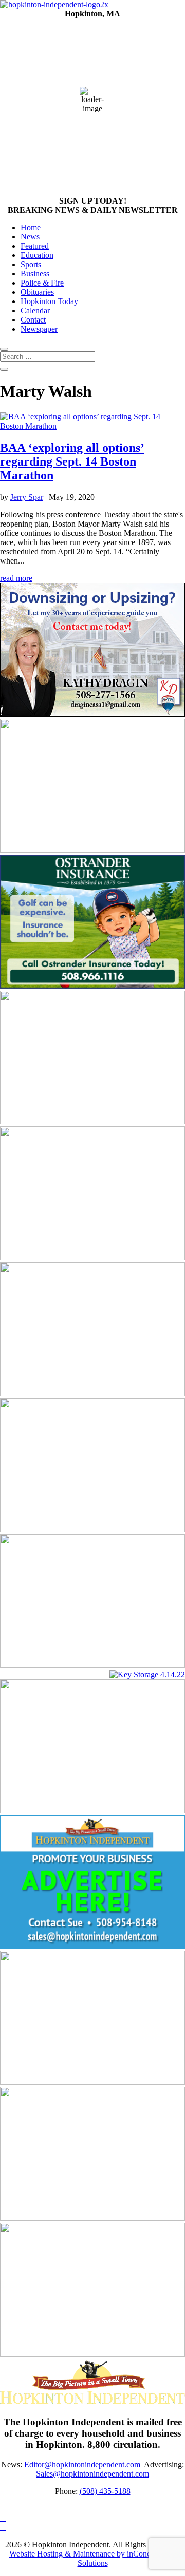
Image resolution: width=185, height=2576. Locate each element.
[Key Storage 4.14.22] (147, 1674)
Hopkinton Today (49, 301)
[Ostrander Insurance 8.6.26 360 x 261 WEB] (92, 986)
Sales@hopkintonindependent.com (92, 2474)
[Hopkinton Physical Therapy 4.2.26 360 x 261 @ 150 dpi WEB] (92, 1529)
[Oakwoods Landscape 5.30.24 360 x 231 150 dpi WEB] (92, 1257)
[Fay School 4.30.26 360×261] (92, 1393)
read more (16, 578)
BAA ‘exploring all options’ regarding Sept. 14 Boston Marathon (72, 461)
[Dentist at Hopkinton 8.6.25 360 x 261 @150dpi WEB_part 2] (92, 2082)
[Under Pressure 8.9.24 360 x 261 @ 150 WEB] (92, 2218)
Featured (35, 246)
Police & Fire (42, 283)
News (30, 237)
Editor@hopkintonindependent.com (82, 2464)
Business (35, 274)
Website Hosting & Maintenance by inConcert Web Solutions (92, 2558)
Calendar (35, 310)
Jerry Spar (27, 497)
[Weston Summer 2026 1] (92, 1122)
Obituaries (37, 292)
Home (31, 227)
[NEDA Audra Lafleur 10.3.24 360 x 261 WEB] (92, 1810)
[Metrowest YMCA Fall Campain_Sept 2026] (92, 850)
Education (37, 255)
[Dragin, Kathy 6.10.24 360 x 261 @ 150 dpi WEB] (92, 714)
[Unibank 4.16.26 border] (92, 1665)
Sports (31, 264)
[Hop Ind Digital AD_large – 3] (92, 2354)
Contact (33, 320)
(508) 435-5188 (105, 2491)
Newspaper (39, 329)
